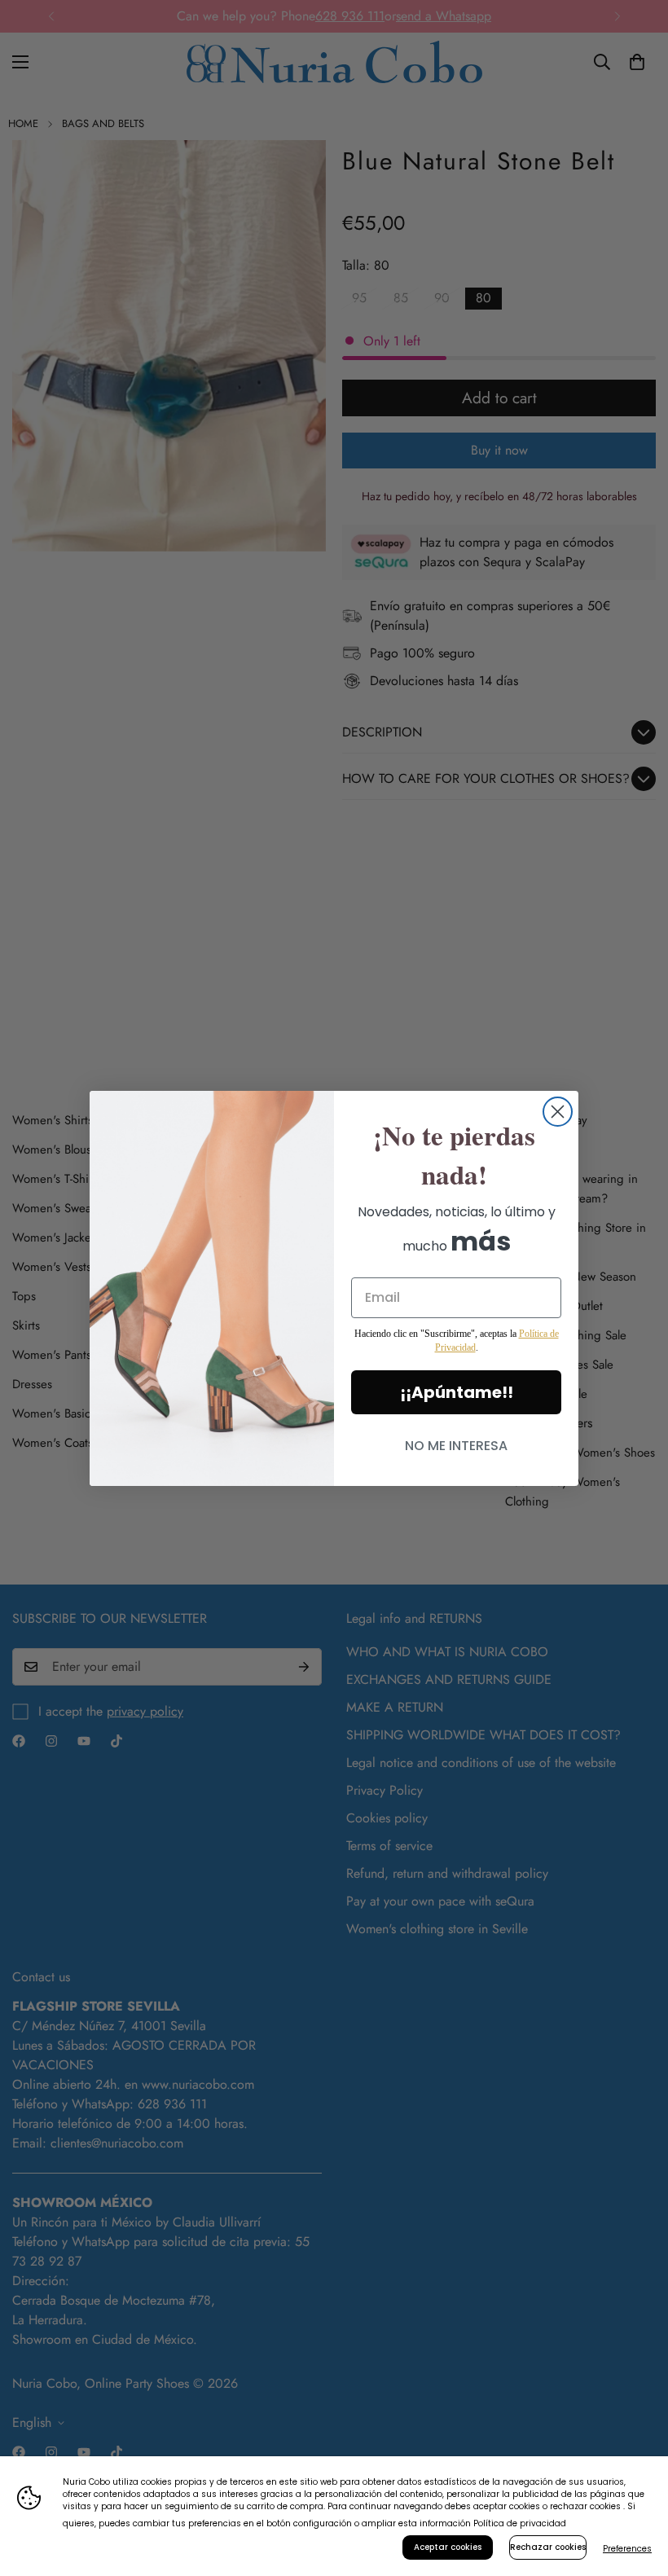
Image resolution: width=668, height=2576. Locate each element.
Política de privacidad (520, 2523)
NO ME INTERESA (456, 1446)
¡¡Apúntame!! (457, 1392)
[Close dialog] (558, 1112)
